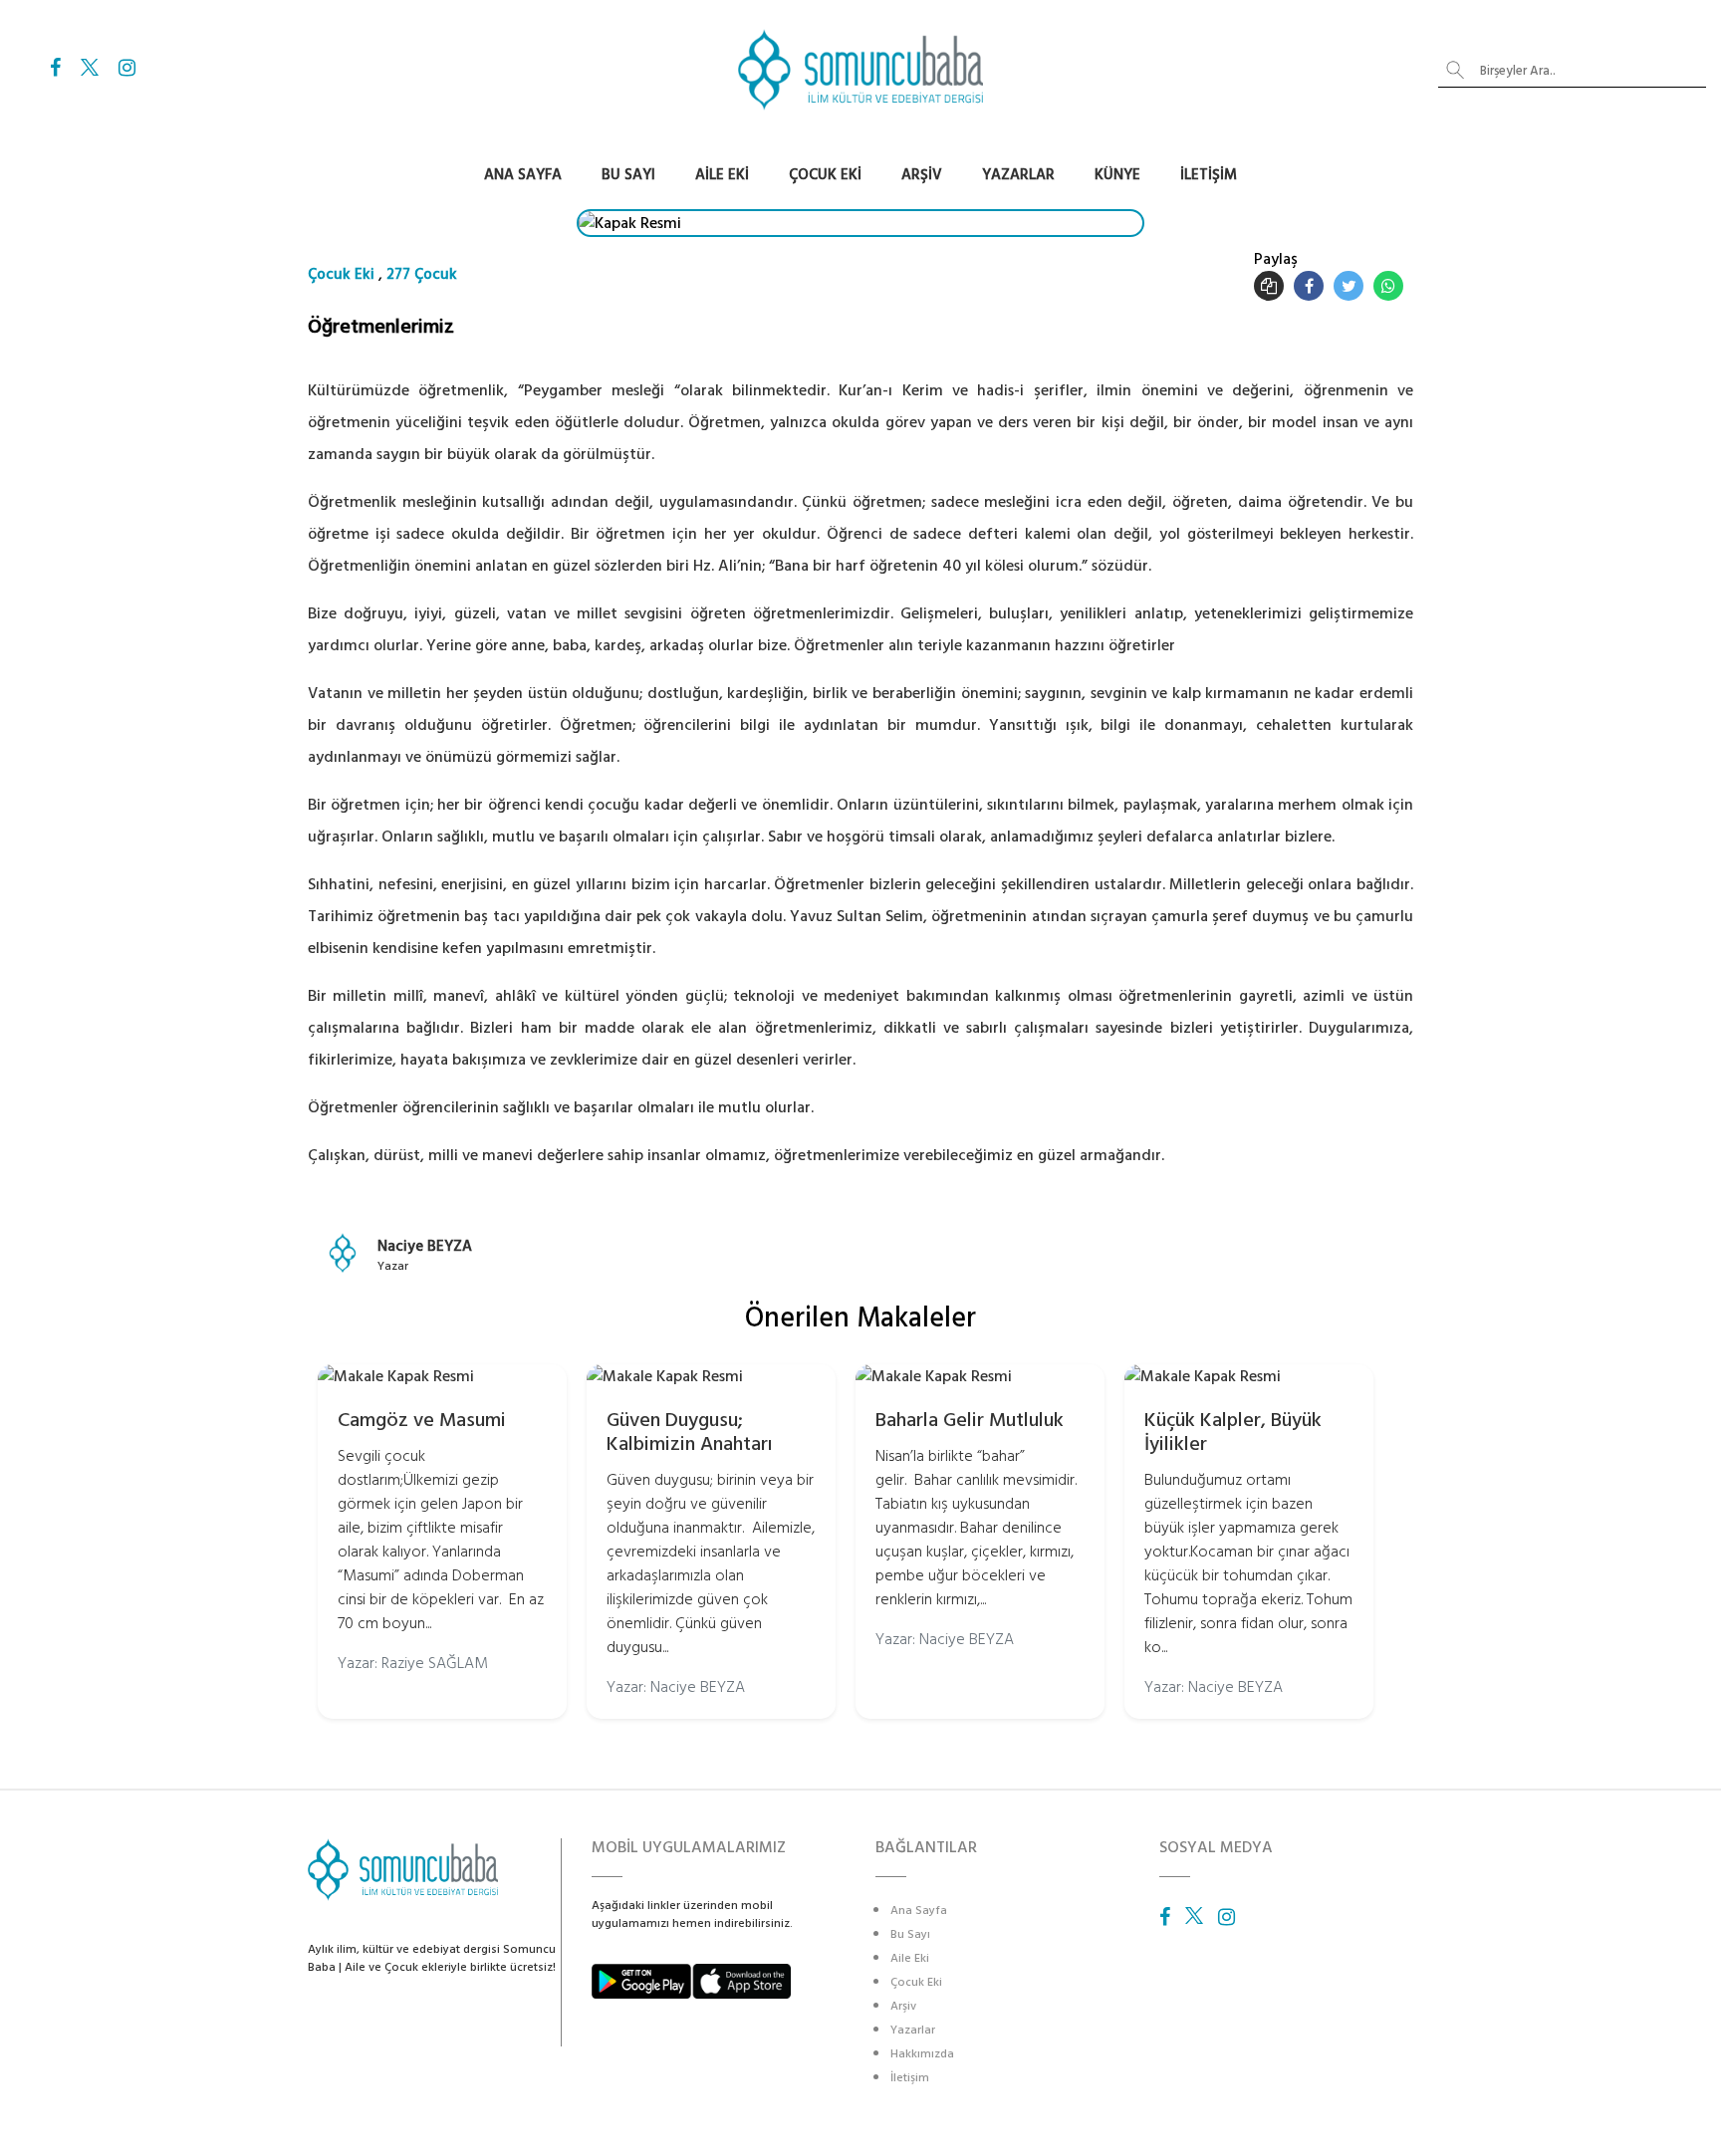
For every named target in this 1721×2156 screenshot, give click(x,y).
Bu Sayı (628, 175)
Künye (1117, 175)
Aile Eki (722, 175)
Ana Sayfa (523, 175)
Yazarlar (1018, 175)
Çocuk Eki (825, 175)
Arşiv (922, 175)
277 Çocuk (422, 274)
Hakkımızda (922, 2054)
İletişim (1209, 175)
